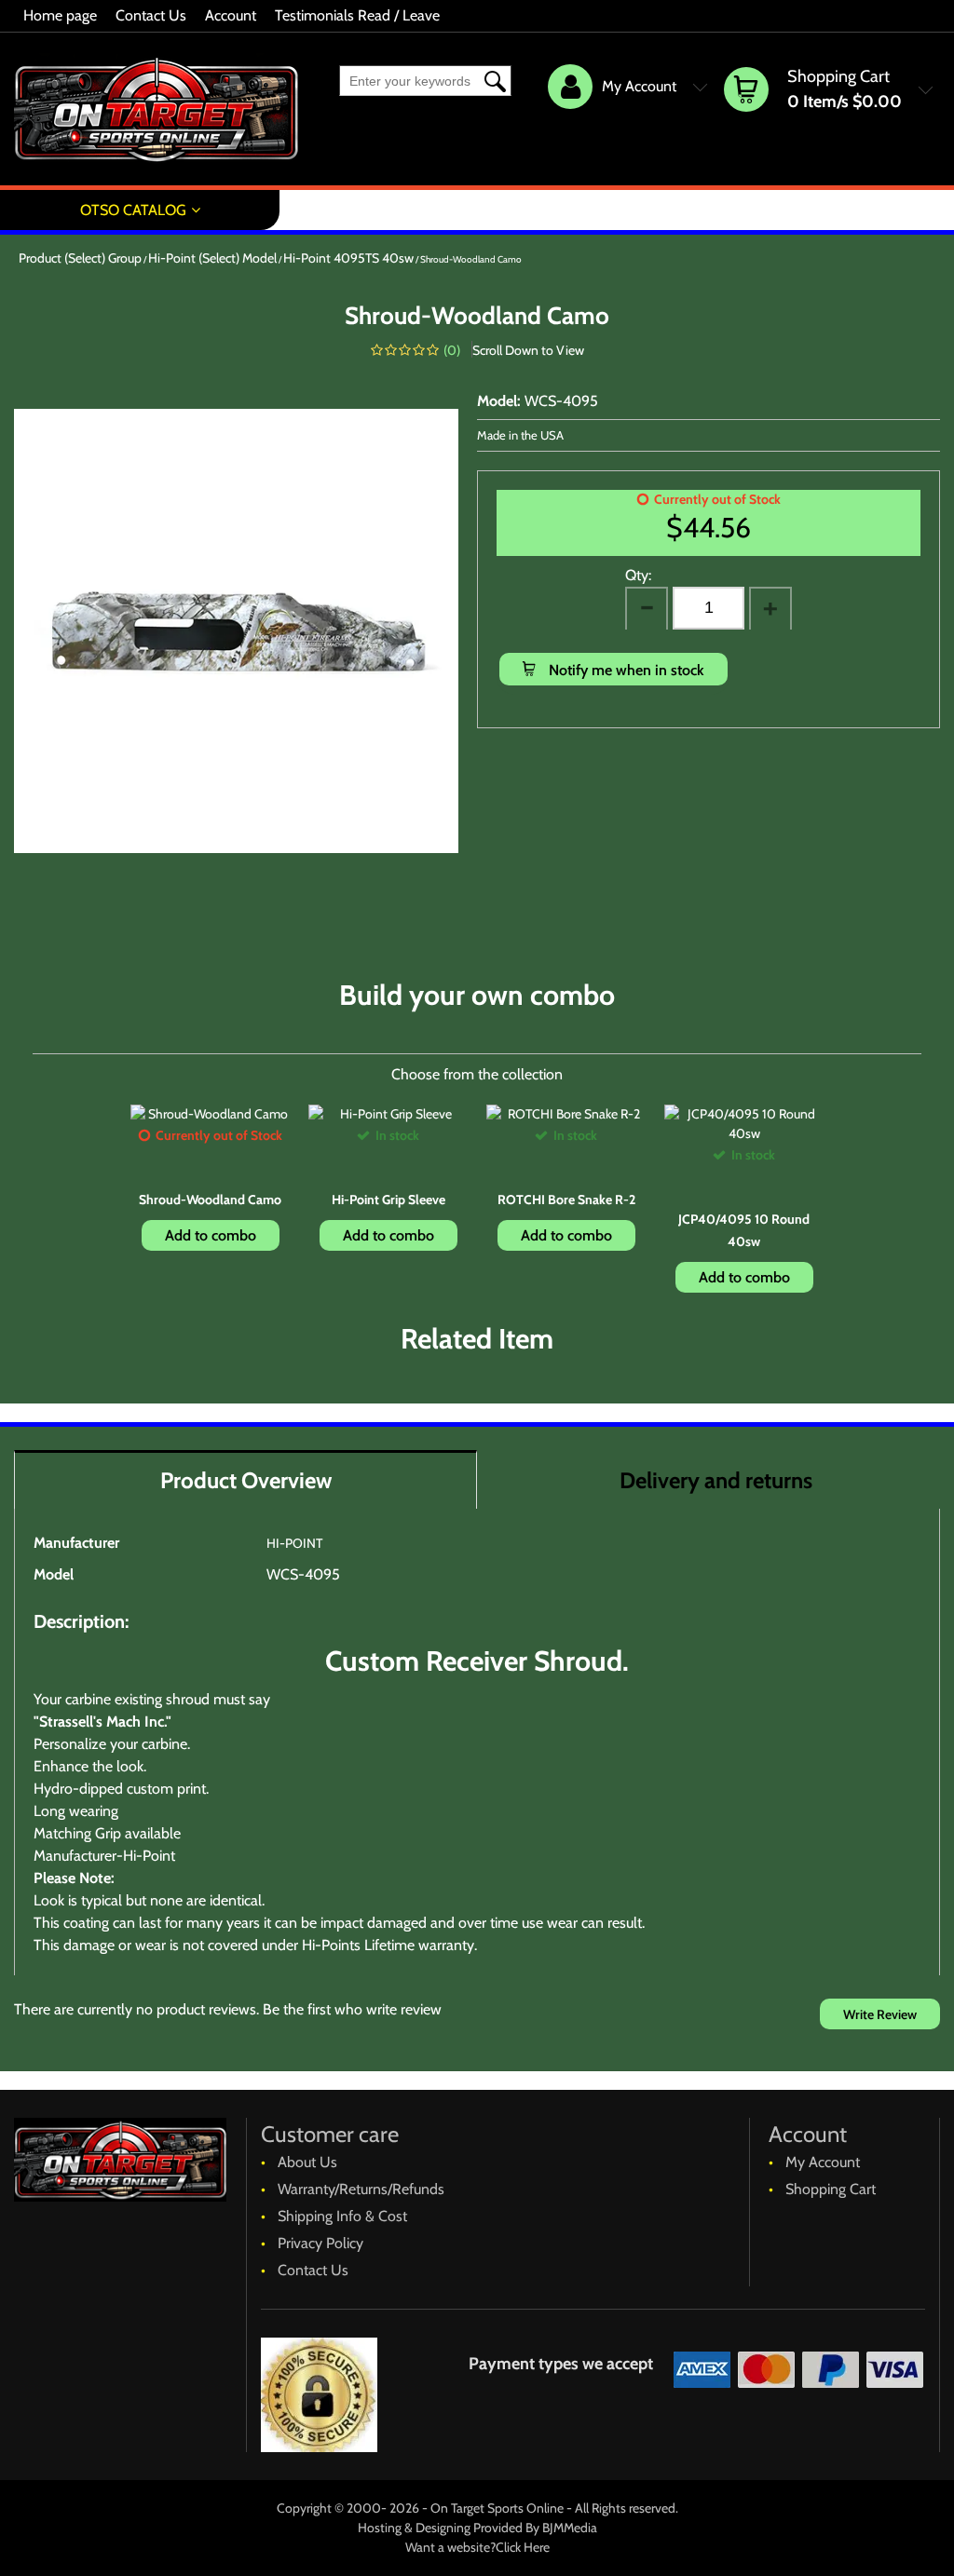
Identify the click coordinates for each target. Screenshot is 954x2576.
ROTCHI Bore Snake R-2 (566, 1200)
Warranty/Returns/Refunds (361, 2189)
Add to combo (211, 1235)
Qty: (638, 575)
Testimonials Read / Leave (357, 15)
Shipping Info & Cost (342, 2216)
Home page (60, 15)
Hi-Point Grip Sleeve (388, 1200)
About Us (307, 2162)
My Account (823, 2162)
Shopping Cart (831, 2189)
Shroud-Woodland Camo (210, 1200)
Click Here (523, 2547)
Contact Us (151, 15)
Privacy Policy (320, 2243)
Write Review (880, 2014)
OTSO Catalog (133, 210)
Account (231, 15)
